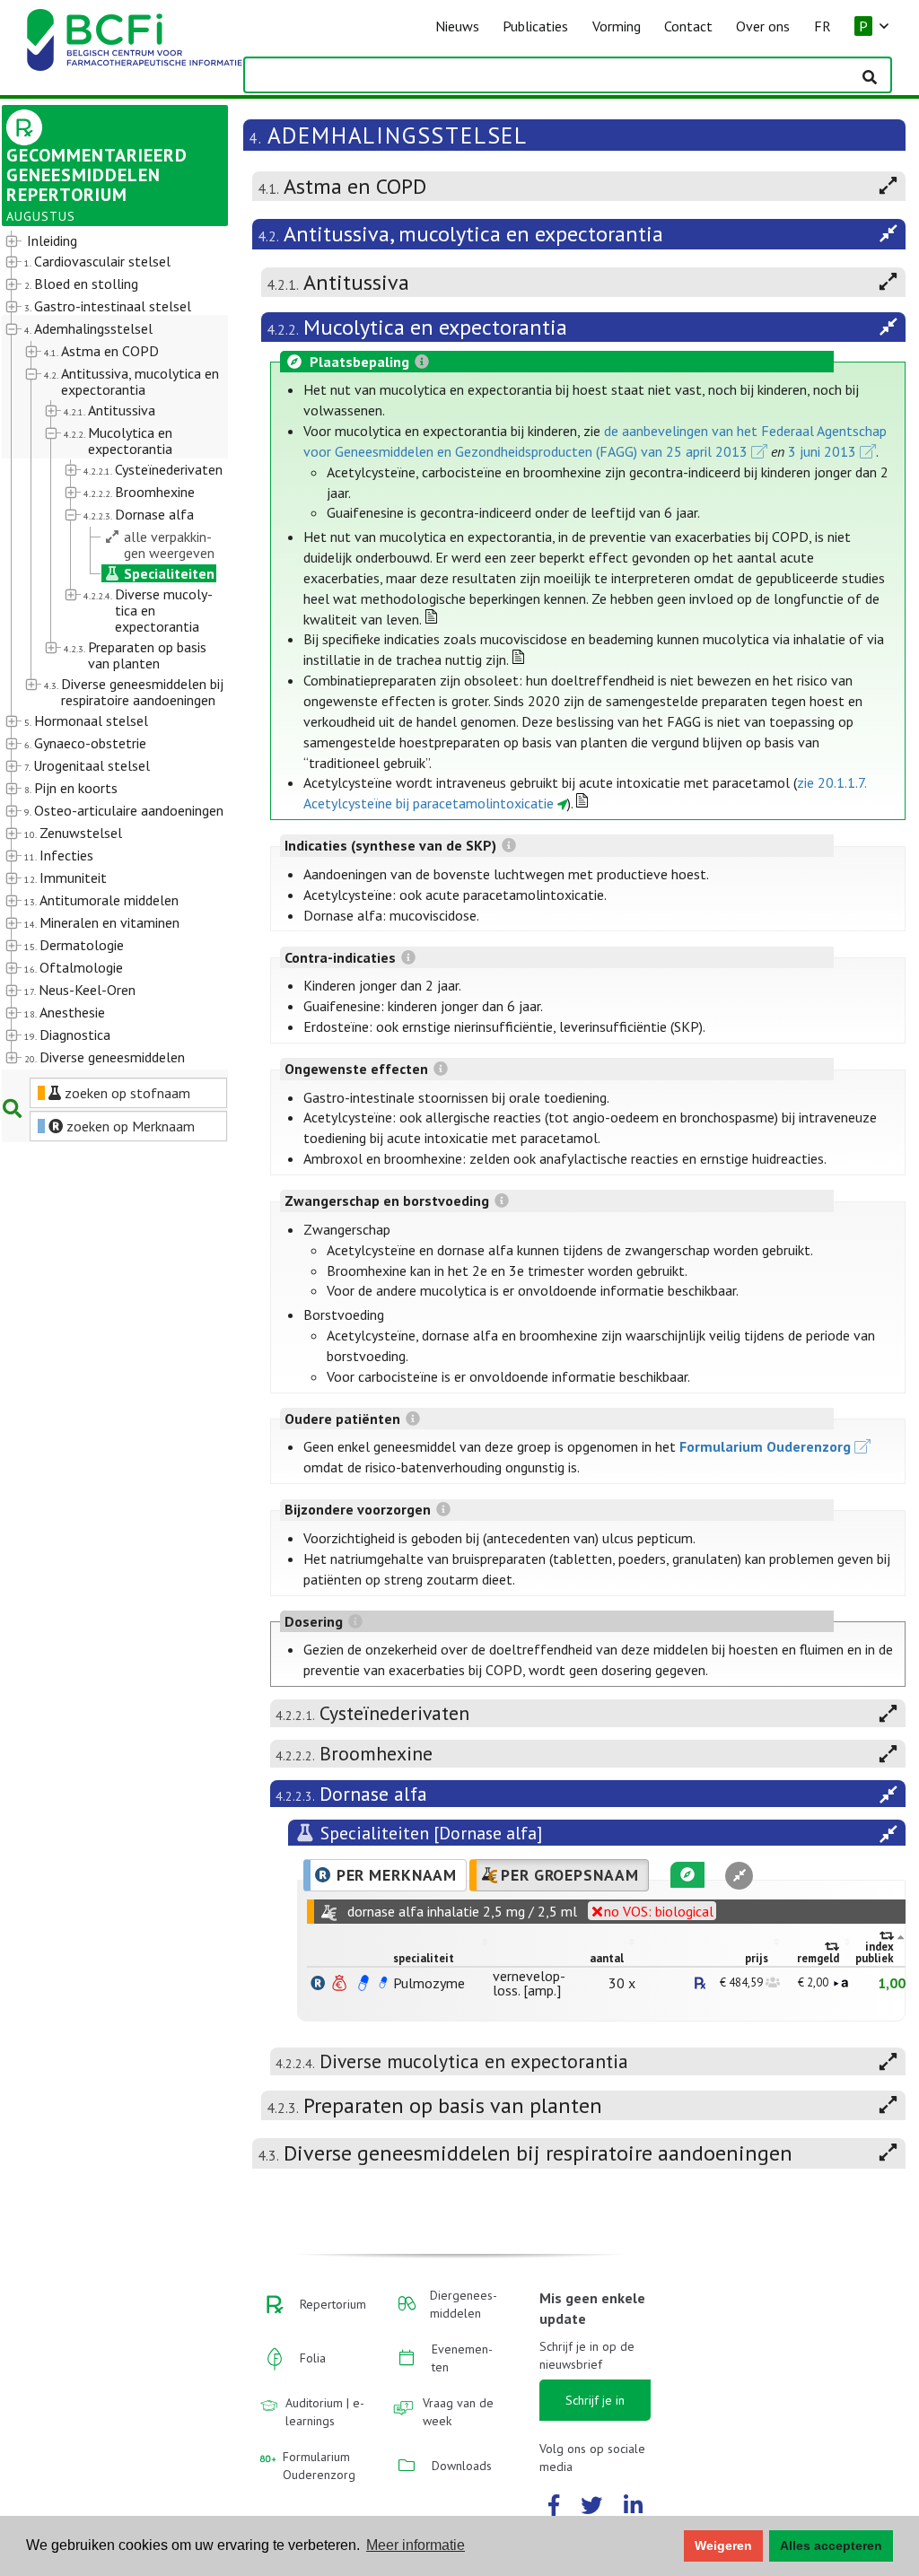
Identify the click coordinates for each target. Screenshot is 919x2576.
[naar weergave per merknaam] (318, 1983)
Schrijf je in (595, 2400)
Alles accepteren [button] (831, 2545)
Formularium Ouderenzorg (765, 1446)
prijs (757, 1958)
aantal (607, 1958)
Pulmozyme (429, 1983)
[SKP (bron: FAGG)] (363, 1983)
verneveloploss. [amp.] (529, 1983)
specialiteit (424, 1958)
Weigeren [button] (723, 2545)
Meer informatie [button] (416, 2545)
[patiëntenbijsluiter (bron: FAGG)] (383, 1983)
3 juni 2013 (822, 451)
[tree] (106, 650)
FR (823, 26)
